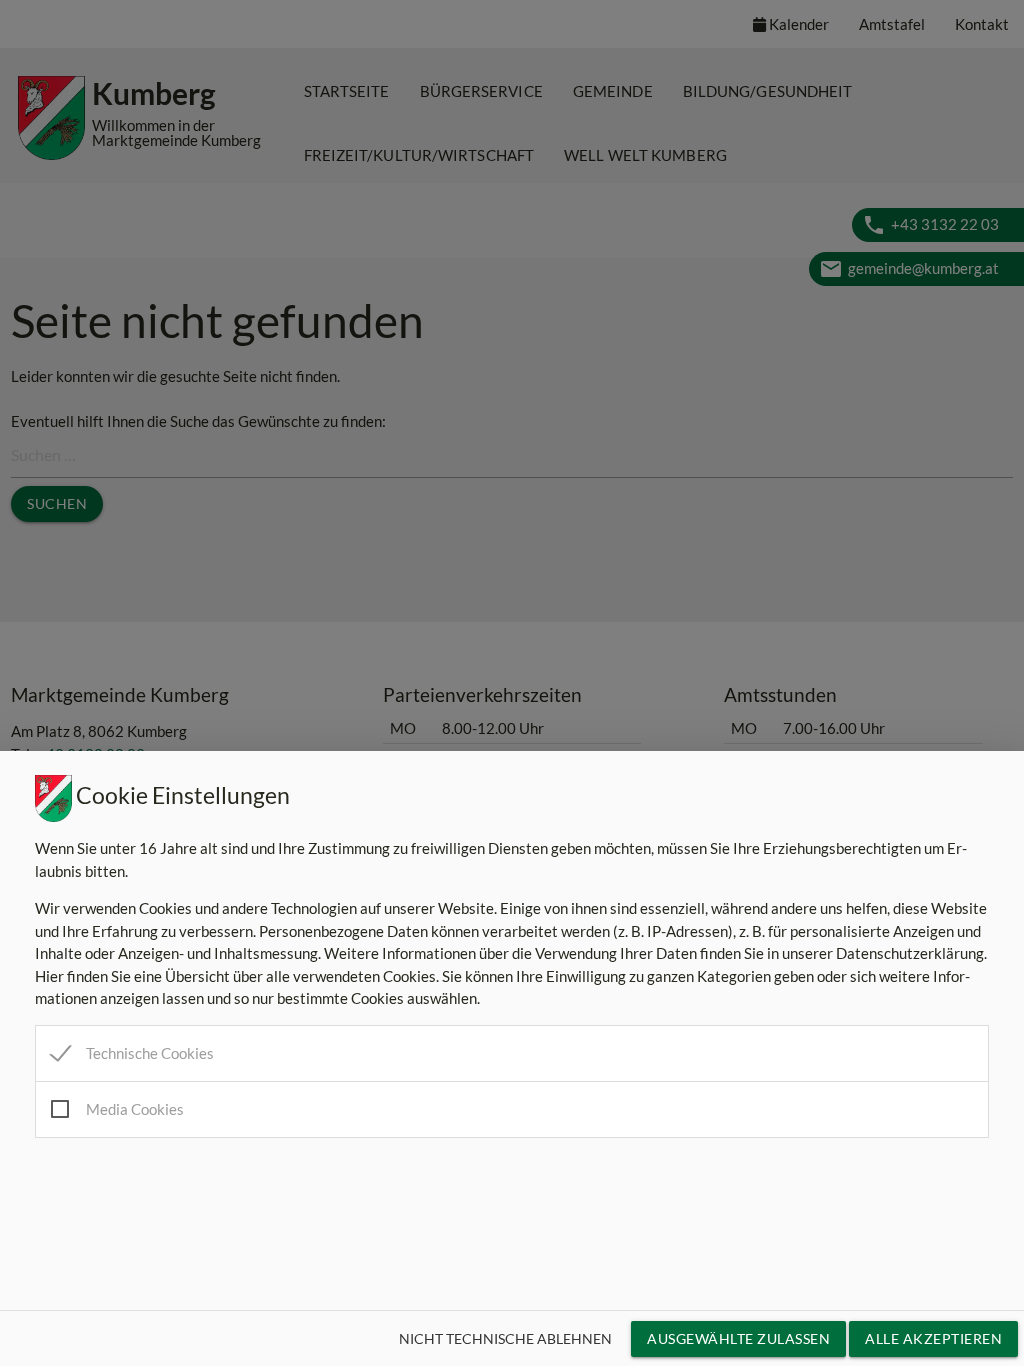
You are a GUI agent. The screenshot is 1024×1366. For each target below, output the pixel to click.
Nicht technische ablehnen (505, 1338)
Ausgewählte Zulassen (738, 1338)
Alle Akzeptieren (933, 1338)
